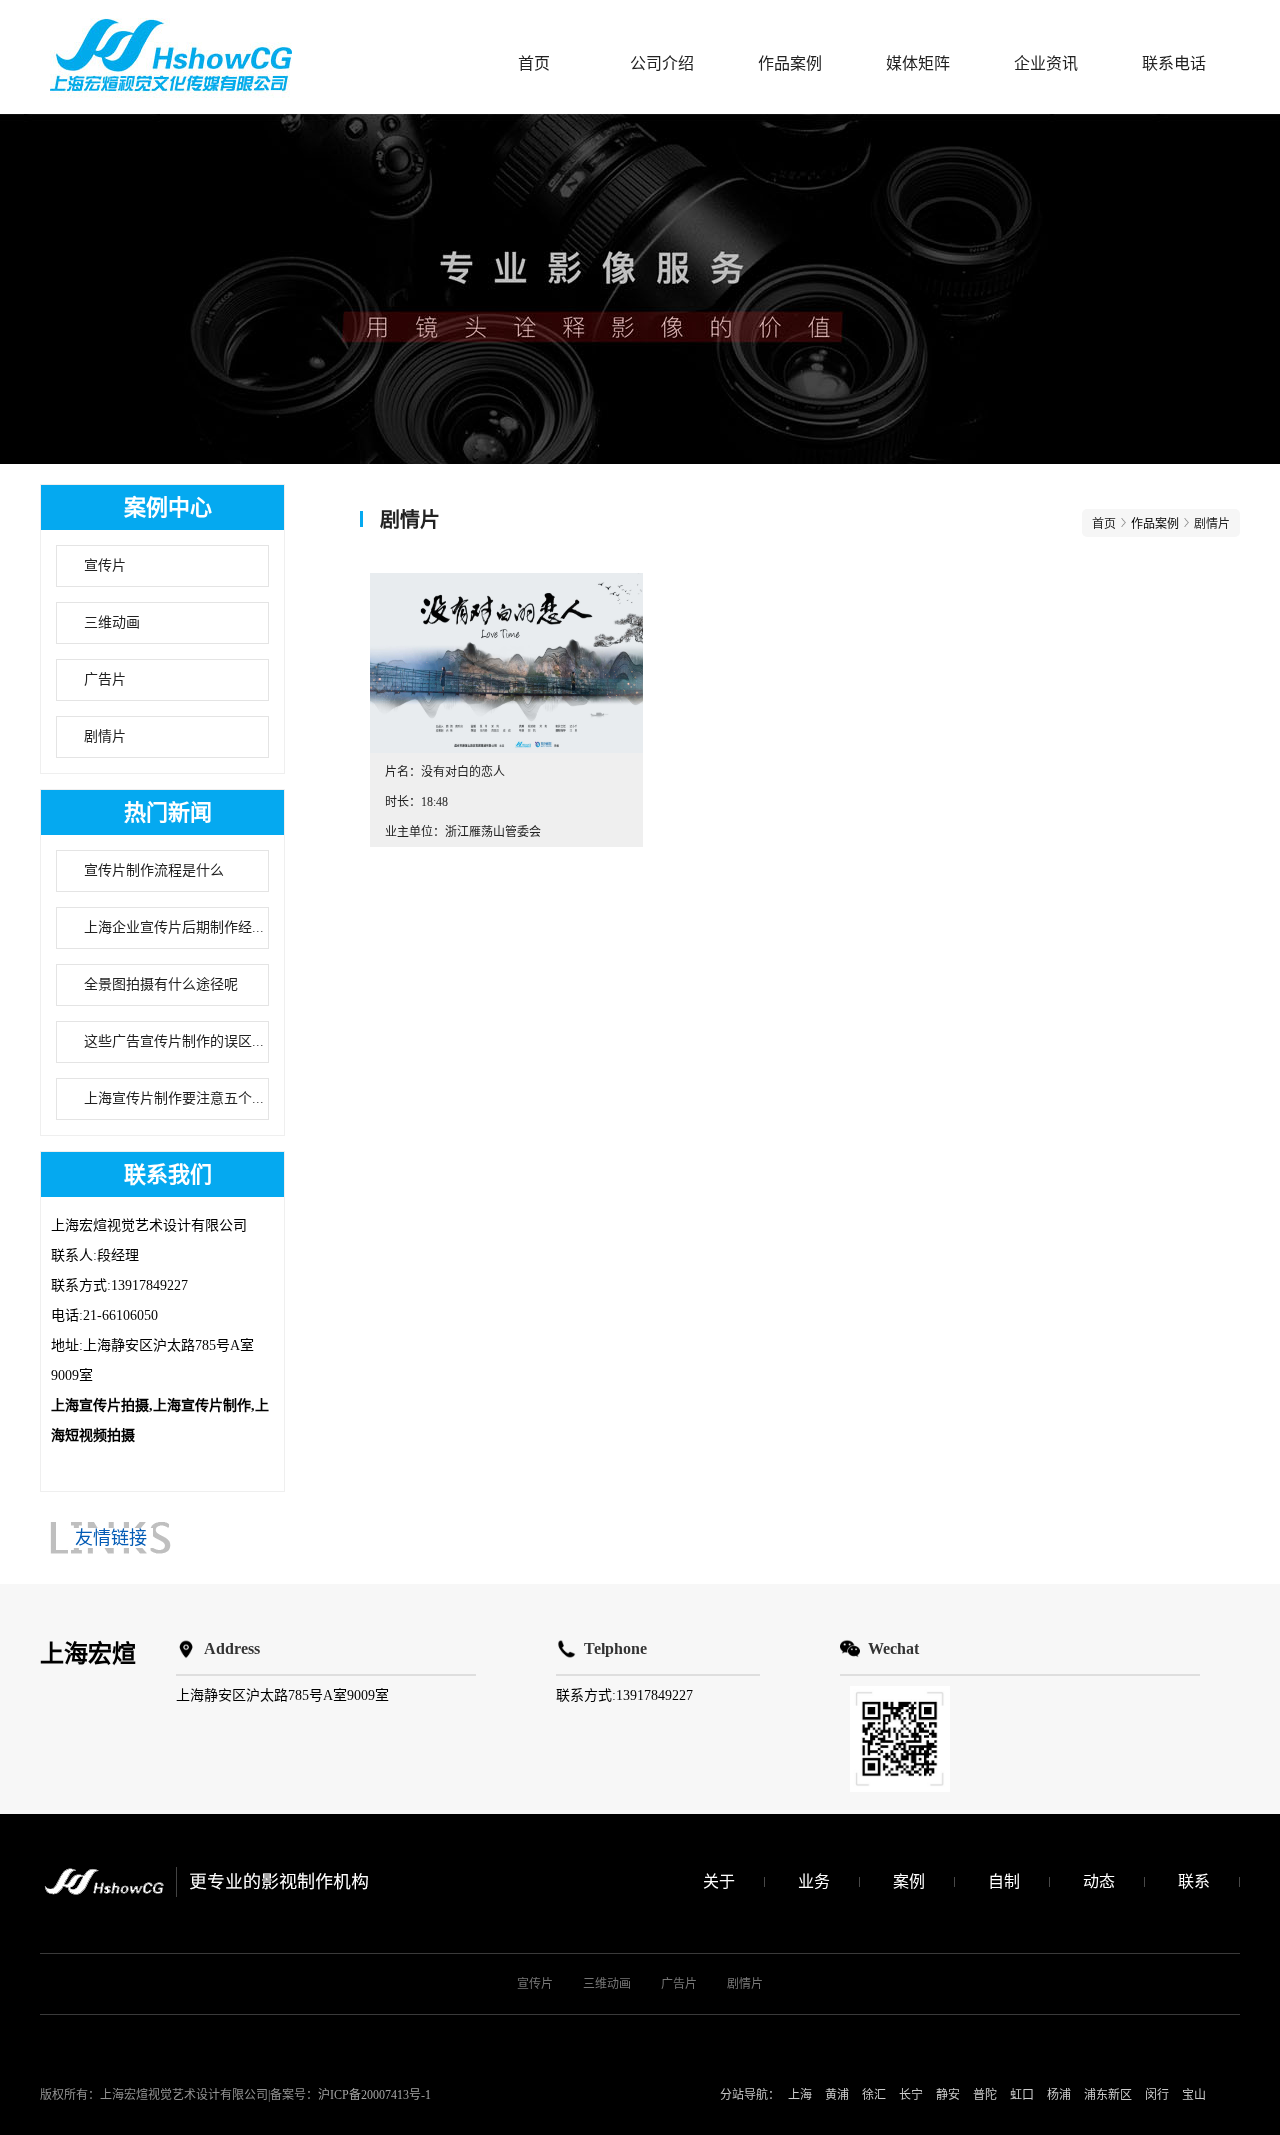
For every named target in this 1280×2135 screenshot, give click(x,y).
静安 (948, 2095)
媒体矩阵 (918, 63)
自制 (1004, 1881)
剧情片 (105, 736)
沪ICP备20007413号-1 (374, 2095)
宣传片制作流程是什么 (154, 870)
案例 (909, 1881)
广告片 (105, 679)
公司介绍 (662, 63)
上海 (800, 2095)
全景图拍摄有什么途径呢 (161, 984)
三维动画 (112, 622)
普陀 (985, 2095)
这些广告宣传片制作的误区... (174, 1041)
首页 (534, 63)
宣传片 (105, 565)
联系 (1194, 1881)
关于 (719, 1881)
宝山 (1194, 2095)
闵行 (1157, 2095)
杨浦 (1059, 2095)
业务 (814, 1881)
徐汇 (874, 2095)
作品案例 (790, 63)
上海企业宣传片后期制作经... (174, 927)
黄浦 (837, 2095)
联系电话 (1174, 63)
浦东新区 (1108, 2095)
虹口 (1022, 2095)
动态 (1099, 1881)
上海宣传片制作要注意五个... (174, 1098)
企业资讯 (1046, 63)
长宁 (911, 2095)
